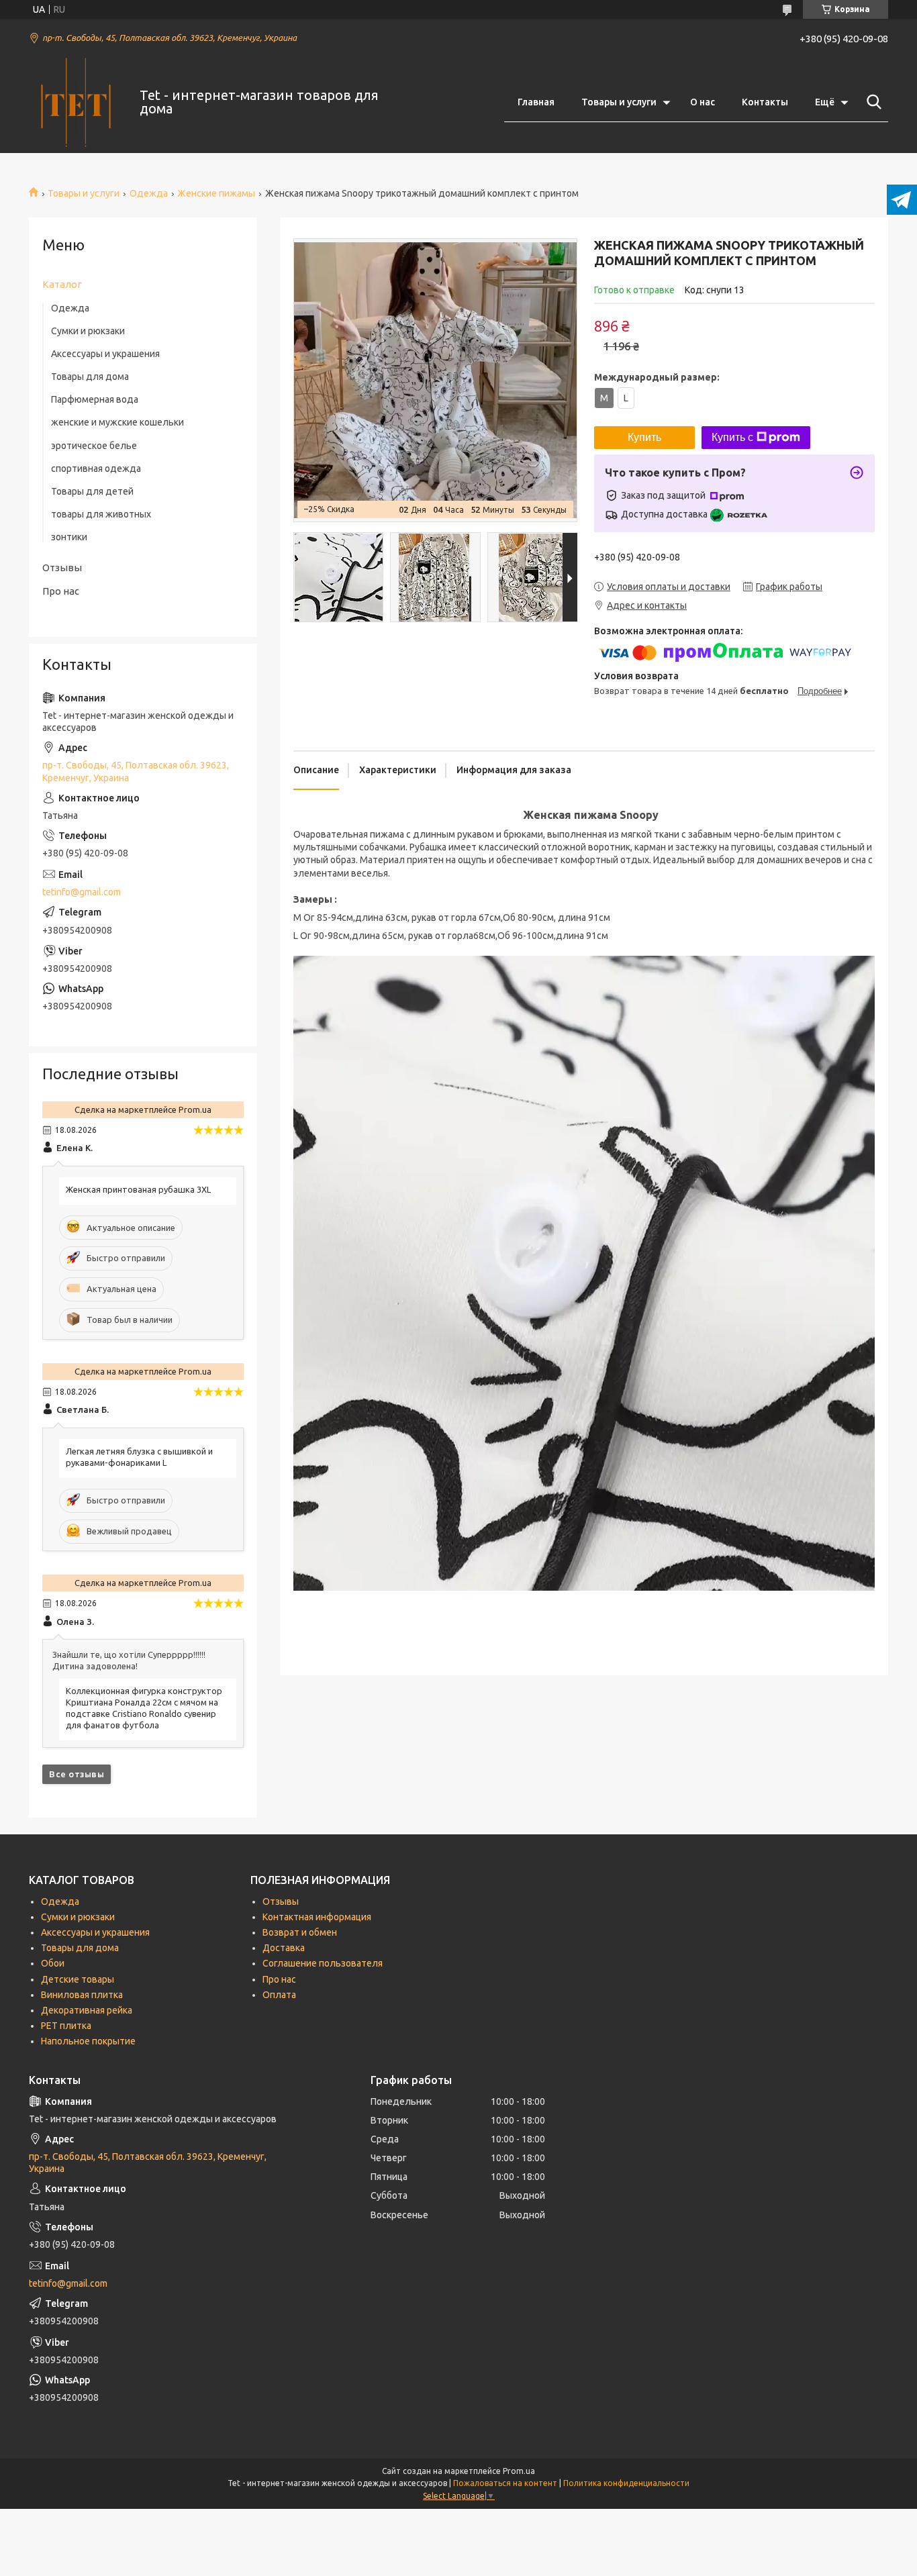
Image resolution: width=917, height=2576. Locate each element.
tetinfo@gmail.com (82, 892)
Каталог (62, 284)
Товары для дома (90, 377)
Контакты (765, 102)
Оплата (279, 1995)
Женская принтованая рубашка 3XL (138, 1189)
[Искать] (871, 102)
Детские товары (78, 1979)
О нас (703, 102)
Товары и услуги (619, 102)
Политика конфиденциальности (626, 2483)
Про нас (61, 591)
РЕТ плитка (66, 2026)
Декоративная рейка (87, 2010)
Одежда (149, 193)
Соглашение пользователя (323, 1963)
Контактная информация (317, 1917)
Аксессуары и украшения (105, 354)
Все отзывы (77, 1774)
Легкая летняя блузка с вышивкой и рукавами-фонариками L (139, 1457)
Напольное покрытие (88, 2041)
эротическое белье (94, 446)
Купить (644, 437)
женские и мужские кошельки (117, 422)
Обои (53, 1963)
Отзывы (62, 567)
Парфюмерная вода (95, 399)
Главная (536, 102)
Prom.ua (519, 2471)
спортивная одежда (96, 468)
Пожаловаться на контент (505, 2483)
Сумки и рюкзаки (88, 331)
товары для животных (101, 514)
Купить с (732, 437)
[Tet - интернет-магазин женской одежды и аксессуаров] (76, 103)
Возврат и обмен (300, 1932)
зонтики (69, 537)
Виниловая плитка (82, 1995)
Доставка (284, 1948)
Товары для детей (92, 491)
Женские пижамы (216, 193)
